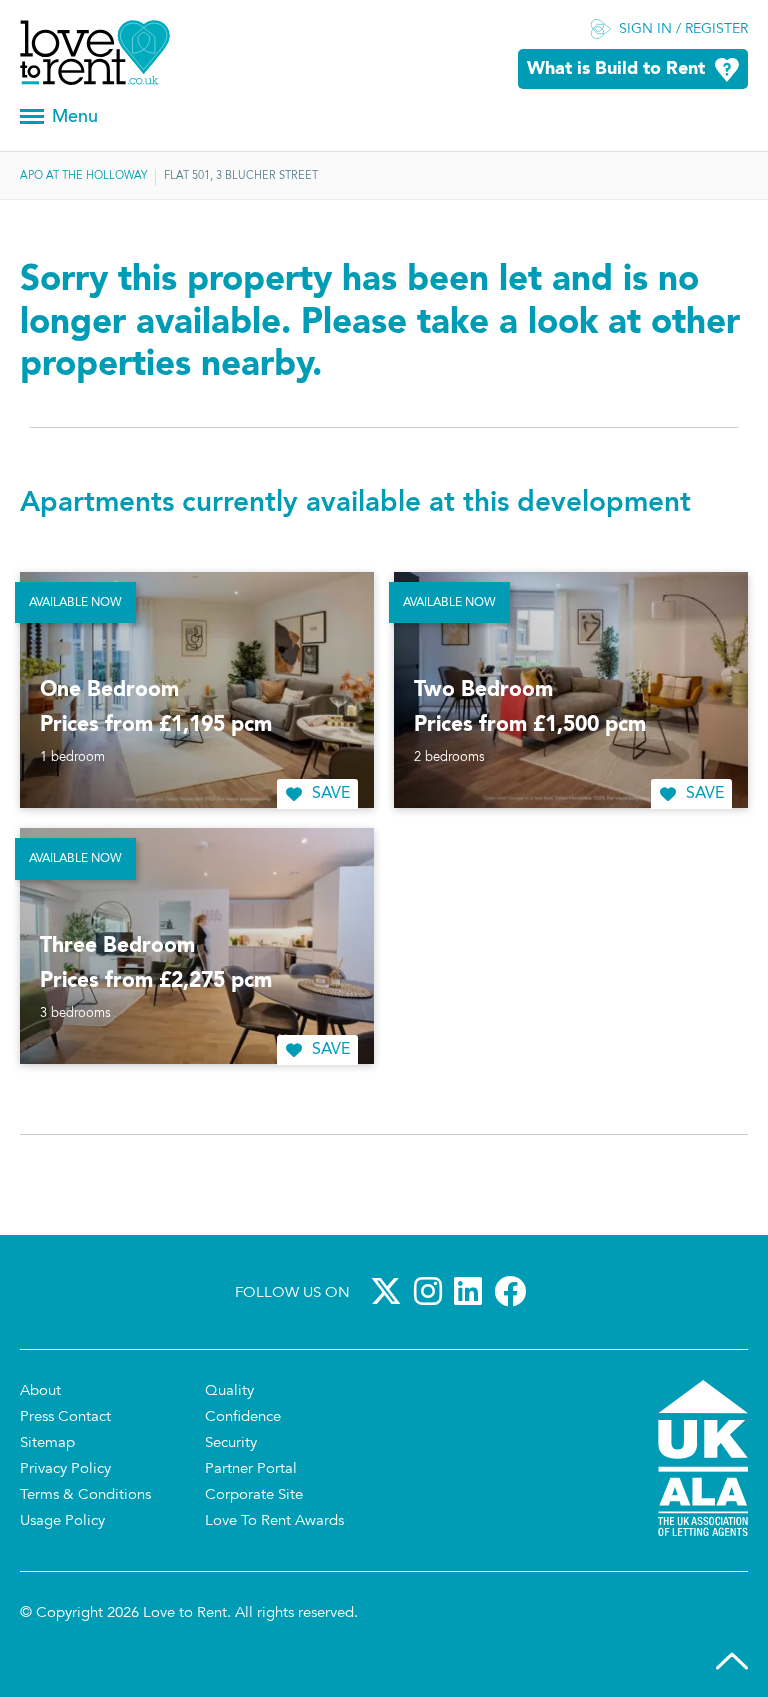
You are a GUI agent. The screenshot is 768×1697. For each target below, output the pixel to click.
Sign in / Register (683, 30)
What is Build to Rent (616, 69)
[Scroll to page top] (732, 1661)
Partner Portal (251, 1469)
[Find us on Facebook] (514, 1291)
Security (231, 1443)
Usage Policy (62, 1521)
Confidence (243, 1417)
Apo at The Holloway (83, 176)
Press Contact (65, 1417)
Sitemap (47, 1443)
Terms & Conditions (85, 1495)
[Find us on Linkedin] (472, 1291)
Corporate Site (254, 1495)
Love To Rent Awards (274, 1521)
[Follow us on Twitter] (390, 1291)
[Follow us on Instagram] (432, 1291)
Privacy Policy (65, 1469)
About (40, 1391)
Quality (229, 1391)
